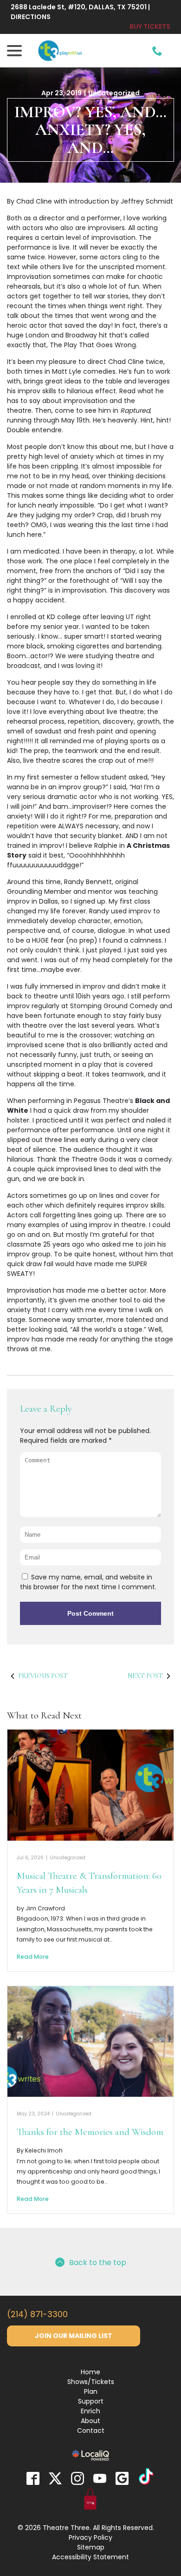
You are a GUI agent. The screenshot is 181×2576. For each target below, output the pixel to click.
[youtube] (100, 2478)
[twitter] (55, 2478)
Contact (91, 2431)
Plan (91, 2391)
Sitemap (91, 2547)
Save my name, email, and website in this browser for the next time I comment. (88, 1582)
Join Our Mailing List (74, 2336)
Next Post (145, 1676)
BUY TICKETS (150, 26)
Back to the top (98, 2262)
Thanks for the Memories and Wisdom (90, 2132)
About (90, 2421)
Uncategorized (114, 93)
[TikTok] (146, 2478)
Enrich (90, 2411)
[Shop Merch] (90, 2501)
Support (91, 2401)
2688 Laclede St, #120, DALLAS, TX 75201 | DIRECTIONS (80, 12)
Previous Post (43, 1676)
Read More (33, 1957)
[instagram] (78, 2478)
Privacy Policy (90, 2537)
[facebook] (33, 2478)
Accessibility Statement (90, 2557)
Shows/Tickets (91, 2382)
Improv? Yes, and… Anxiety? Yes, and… (90, 130)
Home (90, 2372)
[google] (122, 2478)
